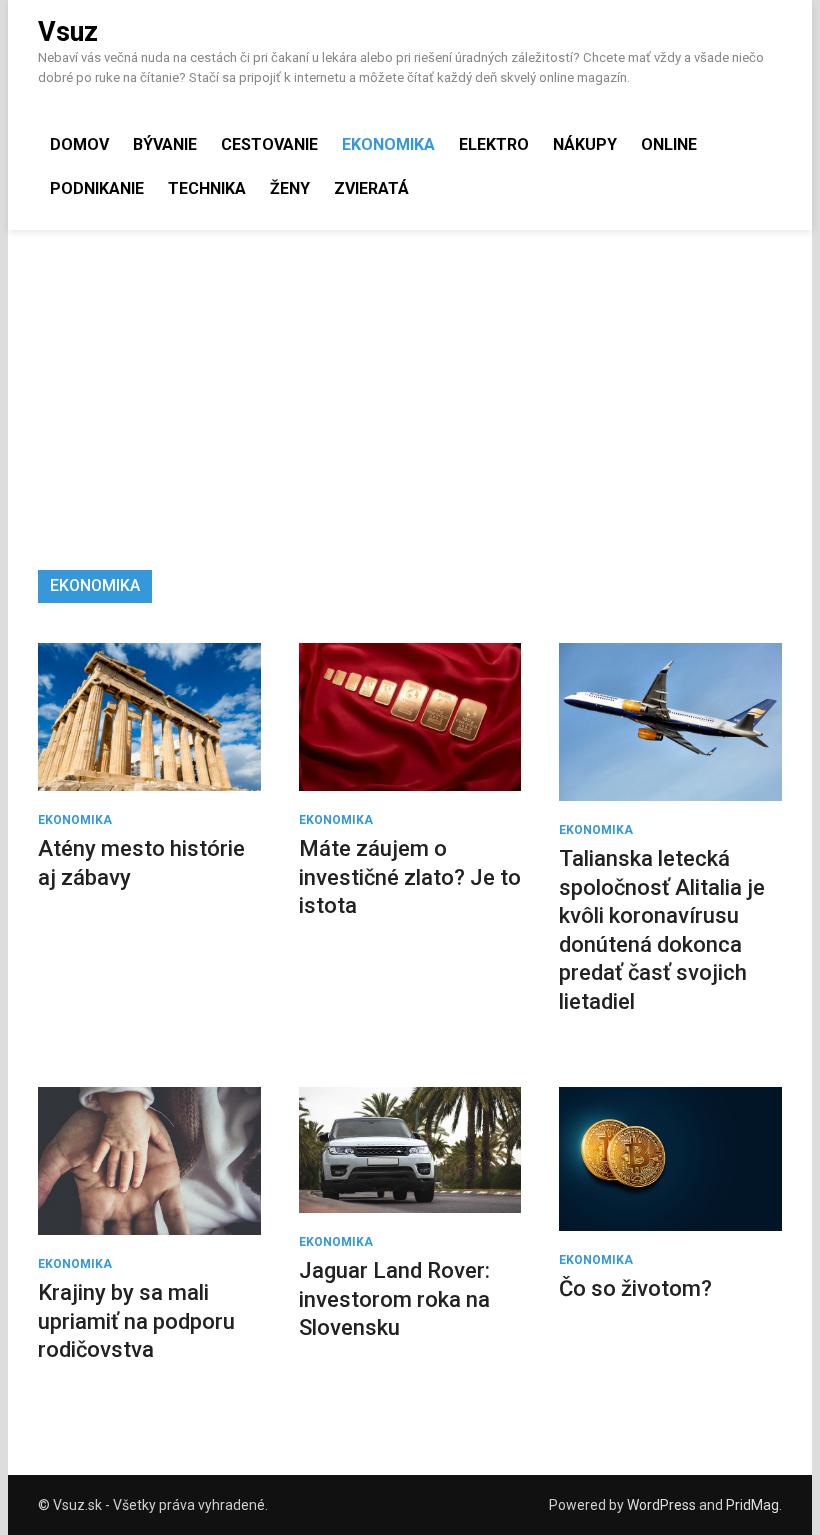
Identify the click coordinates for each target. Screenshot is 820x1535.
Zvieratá (371, 188)
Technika (207, 188)
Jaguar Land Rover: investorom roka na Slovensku (394, 1299)
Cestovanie (269, 144)
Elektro (494, 144)
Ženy (290, 188)
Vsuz (68, 32)
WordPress (661, 1505)
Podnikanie (97, 188)
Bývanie (165, 144)
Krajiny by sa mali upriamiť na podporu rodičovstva (136, 1321)
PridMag (752, 1505)
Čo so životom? (635, 1288)
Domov (79, 144)
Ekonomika (388, 144)
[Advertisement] (410, 380)
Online (669, 144)
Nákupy (585, 144)
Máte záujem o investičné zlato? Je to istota (410, 877)
